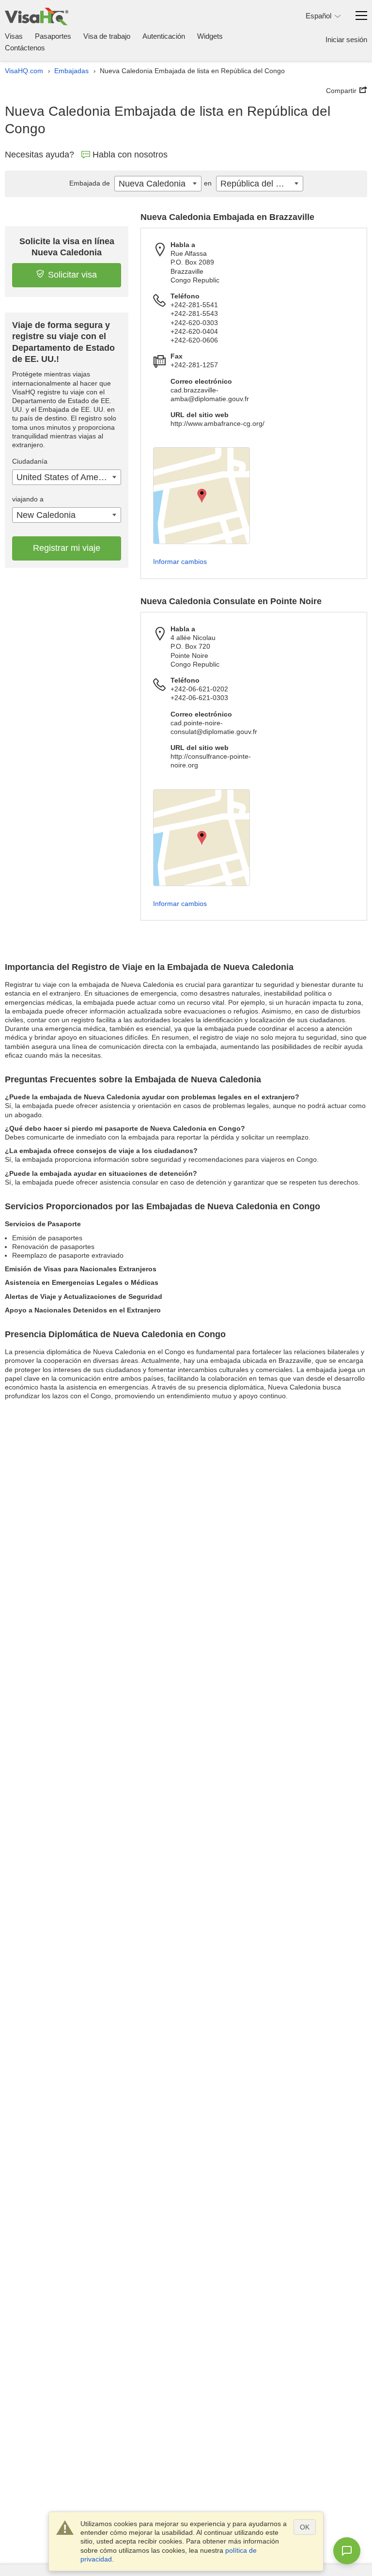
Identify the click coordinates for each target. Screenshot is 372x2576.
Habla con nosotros (130, 155)
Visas (14, 36)
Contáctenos (25, 48)
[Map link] (201, 496)
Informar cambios (180, 562)
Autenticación (164, 36)
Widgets (210, 36)
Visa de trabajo (107, 36)
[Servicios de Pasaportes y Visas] (37, 16)
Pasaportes (53, 36)
